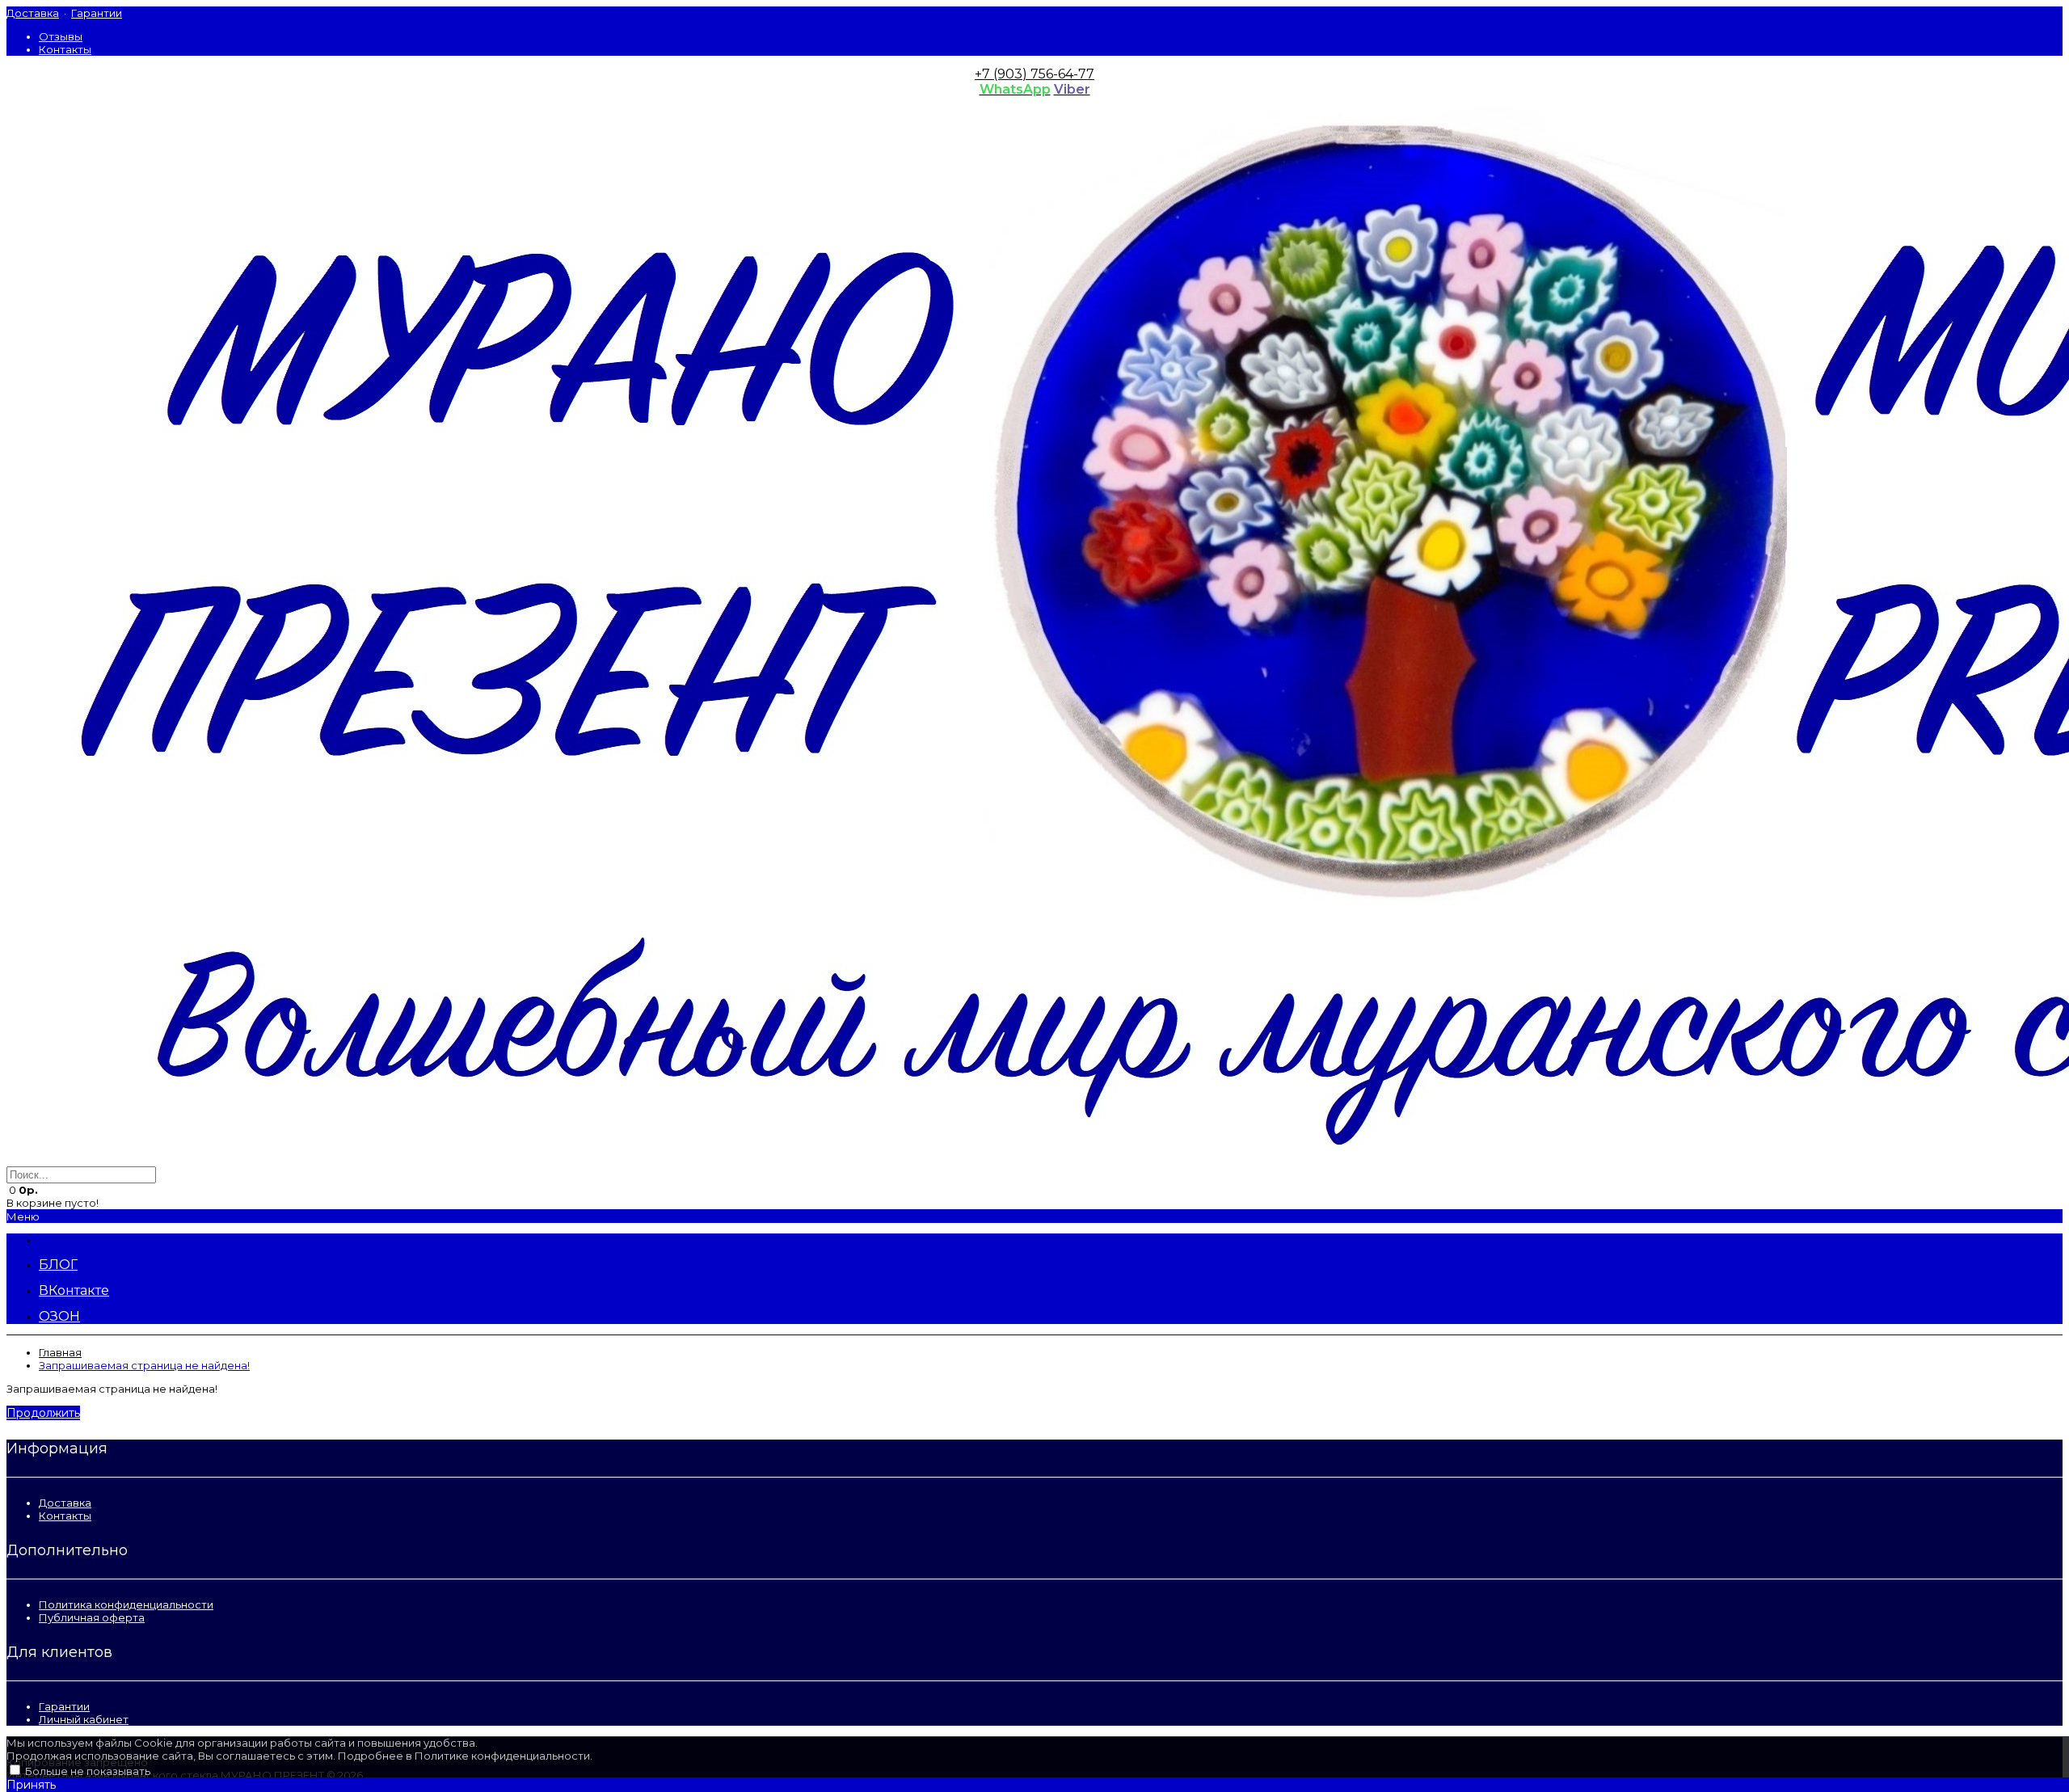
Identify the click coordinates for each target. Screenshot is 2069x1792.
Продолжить (43, 1413)
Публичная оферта (92, 1617)
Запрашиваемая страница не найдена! (144, 1365)
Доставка (33, 13)
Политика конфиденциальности (126, 1604)
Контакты (65, 49)
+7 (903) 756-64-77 (1034, 74)
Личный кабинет (84, 1719)
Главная (60, 1352)
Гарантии (97, 13)
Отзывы (61, 36)
